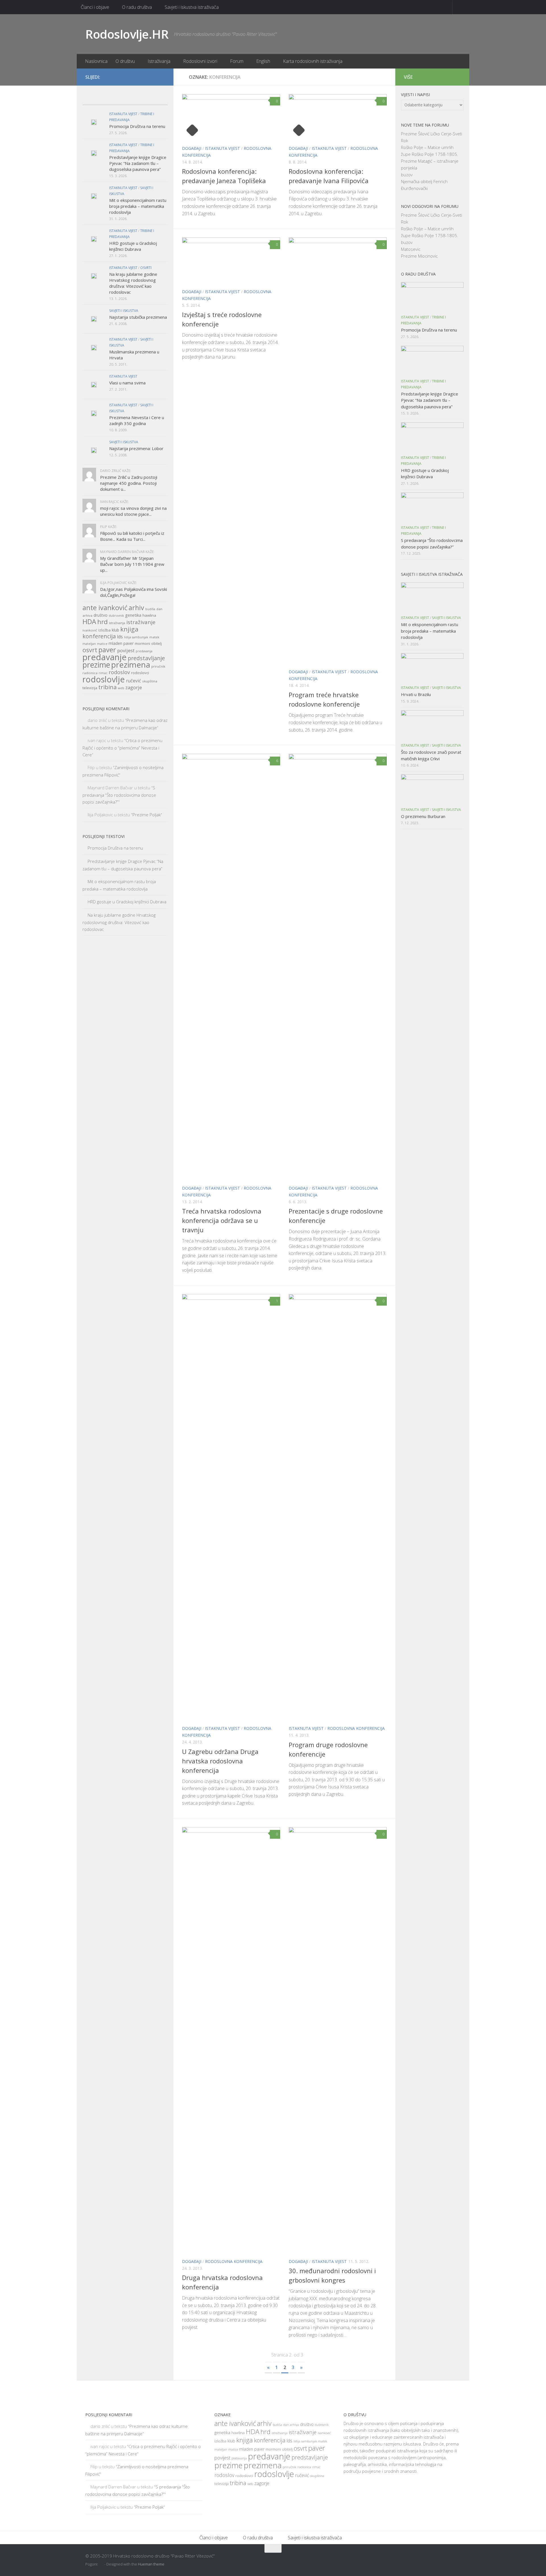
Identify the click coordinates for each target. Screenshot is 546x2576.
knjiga (129, 629)
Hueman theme (151, 2564)
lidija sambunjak (136, 637)
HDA (89, 622)
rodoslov (119, 672)
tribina (107, 687)
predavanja (144, 651)
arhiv (136, 608)
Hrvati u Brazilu (416, 694)
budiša (150, 609)
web (121, 688)
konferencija (99, 636)
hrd (103, 622)
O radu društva (137, 7)
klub (115, 630)
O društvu (125, 61)
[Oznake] (157, 99)
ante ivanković (105, 608)
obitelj (157, 644)
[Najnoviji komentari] (136, 99)
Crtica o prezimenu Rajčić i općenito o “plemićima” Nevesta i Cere (122, 747)
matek (154, 637)
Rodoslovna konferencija (356, 1728)
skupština (150, 681)
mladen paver (121, 643)
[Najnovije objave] (93, 99)
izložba (105, 630)
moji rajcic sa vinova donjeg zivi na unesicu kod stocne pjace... (133, 511)
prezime (96, 665)
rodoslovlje (104, 679)
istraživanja (117, 623)
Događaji (192, 148)
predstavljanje (146, 658)
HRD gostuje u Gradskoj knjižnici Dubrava (133, 246)
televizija (90, 688)
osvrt (90, 650)
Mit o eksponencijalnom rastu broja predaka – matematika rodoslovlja (138, 206)
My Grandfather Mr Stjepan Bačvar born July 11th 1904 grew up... (132, 564)
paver (107, 650)
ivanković (90, 630)
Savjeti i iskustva (124, 311)
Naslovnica (96, 61)
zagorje (134, 687)
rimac (103, 673)
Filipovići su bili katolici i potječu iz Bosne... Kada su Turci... (132, 536)
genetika (133, 615)
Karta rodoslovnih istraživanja (313, 61)
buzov (407, 175)
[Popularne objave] (114, 99)
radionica (90, 673)
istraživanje (141, 622)
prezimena (131, 664)
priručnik (158, 666)
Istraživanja (159, 61)
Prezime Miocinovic (419, 256)
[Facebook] (143, 77)
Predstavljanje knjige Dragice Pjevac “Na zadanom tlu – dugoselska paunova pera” (138, 163)
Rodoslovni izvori (200, 61)
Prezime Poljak (147, 815)
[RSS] (162, 77)
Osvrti (146, 268)
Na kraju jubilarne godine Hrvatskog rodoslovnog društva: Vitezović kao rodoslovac (133, 283)
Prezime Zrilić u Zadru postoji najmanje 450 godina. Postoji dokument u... (129, 483)
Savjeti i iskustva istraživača (192, 7)
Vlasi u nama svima (127, 383)
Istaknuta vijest (223, 148)
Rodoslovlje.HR (127, 34)
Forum (237, 61)
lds (120, 637)
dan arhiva (291, 2425)
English (263, 61)
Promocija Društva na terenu (137, 126)
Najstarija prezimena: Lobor (136, 448)
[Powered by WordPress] (102, 2564)
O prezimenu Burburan (423, 816)
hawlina (149, 615)
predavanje (105, 657)
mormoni (142, 643)
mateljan (89, 644)
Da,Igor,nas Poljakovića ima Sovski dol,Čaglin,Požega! (134, 592)
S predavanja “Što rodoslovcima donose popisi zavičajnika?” (119, 795)
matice (102, 644)
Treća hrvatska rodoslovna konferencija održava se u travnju (222, 1220)
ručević (134, 681)
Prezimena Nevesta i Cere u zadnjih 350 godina (137, 420)
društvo (101, 615)
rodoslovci (140, 673)
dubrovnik (116, 616)
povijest (126, 650)
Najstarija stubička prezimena (138, 317)
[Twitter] (152, 77)
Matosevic (411, 249)
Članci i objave (95, 7)
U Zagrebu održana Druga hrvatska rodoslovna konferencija (220, 1761)
